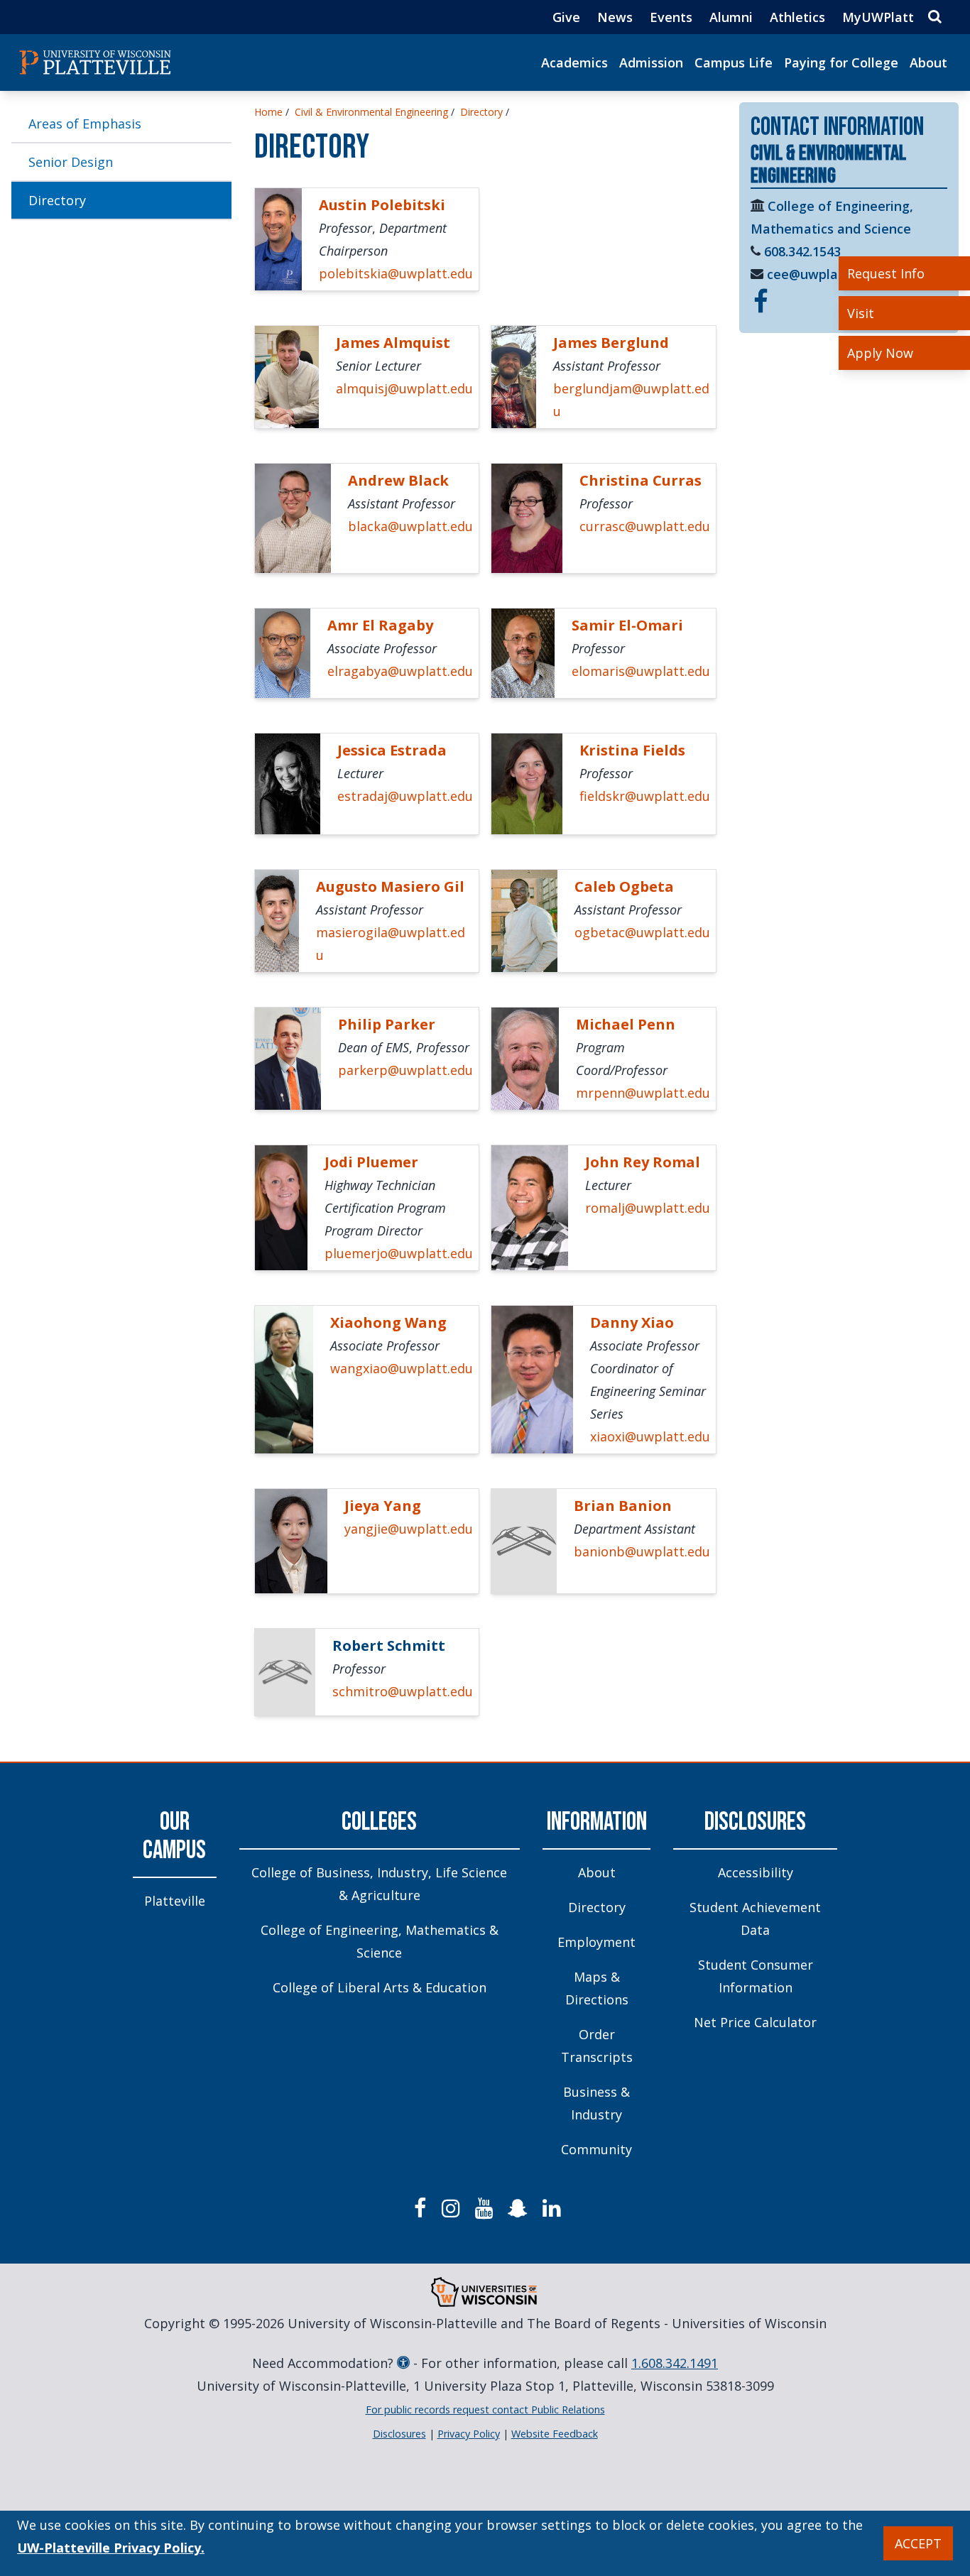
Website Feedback (555, 2434)
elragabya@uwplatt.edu (400, 671)
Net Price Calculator (755, 2022)
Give (566, 17)
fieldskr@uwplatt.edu (645, 796)
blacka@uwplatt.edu (410, 526)
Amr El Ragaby (380, 625)
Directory (57, 200)
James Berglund (611, 343)
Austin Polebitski (382, 205)
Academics (574, 62)
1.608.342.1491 (675, 2363)
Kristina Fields (632, 750)
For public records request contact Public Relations (485, 2409)
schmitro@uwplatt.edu (403, 1691)
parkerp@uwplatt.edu (405, 1070)
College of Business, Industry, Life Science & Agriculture (379, 1884)
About (928, 62)
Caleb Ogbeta (624, 886)
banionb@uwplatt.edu (642, 1551)
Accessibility (756, 1872)
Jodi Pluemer (371, 1162)
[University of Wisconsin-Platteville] (95, 62)
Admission (651, 62)
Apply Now (880, 353)
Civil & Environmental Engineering (371, 112)
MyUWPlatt (878, 17)
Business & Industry (596, 2103)
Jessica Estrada (392, 750)
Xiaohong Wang (388, 1322)
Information (597, 1822)
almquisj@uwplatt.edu (404, 388)
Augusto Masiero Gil (390, 886)
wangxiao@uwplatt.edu (402, 1368)
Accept (918, 2543)
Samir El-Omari (627, 625)
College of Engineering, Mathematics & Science (380, 1941)
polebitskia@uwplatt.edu (396, 273)
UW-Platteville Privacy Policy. (111, 2548)
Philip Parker (387, 1024)
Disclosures (755, 1822)
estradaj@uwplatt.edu (405, 796)
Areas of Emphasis (85, 124)
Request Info (886, 273)
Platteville (175, 1901)
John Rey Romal (643, 1162)
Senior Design (71, 162)
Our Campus (174, 1837)
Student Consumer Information (756, 1976)
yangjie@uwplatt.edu (409, 1529)
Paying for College (841, 62)
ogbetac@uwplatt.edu (642, 932)
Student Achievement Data (755, 1919)
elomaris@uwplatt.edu (641, 671)
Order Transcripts (597, 2046)
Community (596, 2149)
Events (671, 17)
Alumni (731, 17)
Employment (596, 1942)
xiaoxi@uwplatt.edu (650, 1436)
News (615, 17)
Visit (861, 313)
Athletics (797, 17)
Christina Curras (641, 480)
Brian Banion (623, 1506)
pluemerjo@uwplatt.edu (399, 1253)
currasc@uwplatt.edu (645, 526)
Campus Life (734, 62)
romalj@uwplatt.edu (648, 1208)
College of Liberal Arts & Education (380, 1987)
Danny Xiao (632, 1322)
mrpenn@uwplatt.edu (643, 1093)
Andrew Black (398, 480)
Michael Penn (626, 1024)
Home (268, 112)
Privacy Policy (469, 2434)
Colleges (379, 1822)
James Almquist (393, 343)
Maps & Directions (597, 1988)
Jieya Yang (383, 1506)
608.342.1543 (802, 251)
